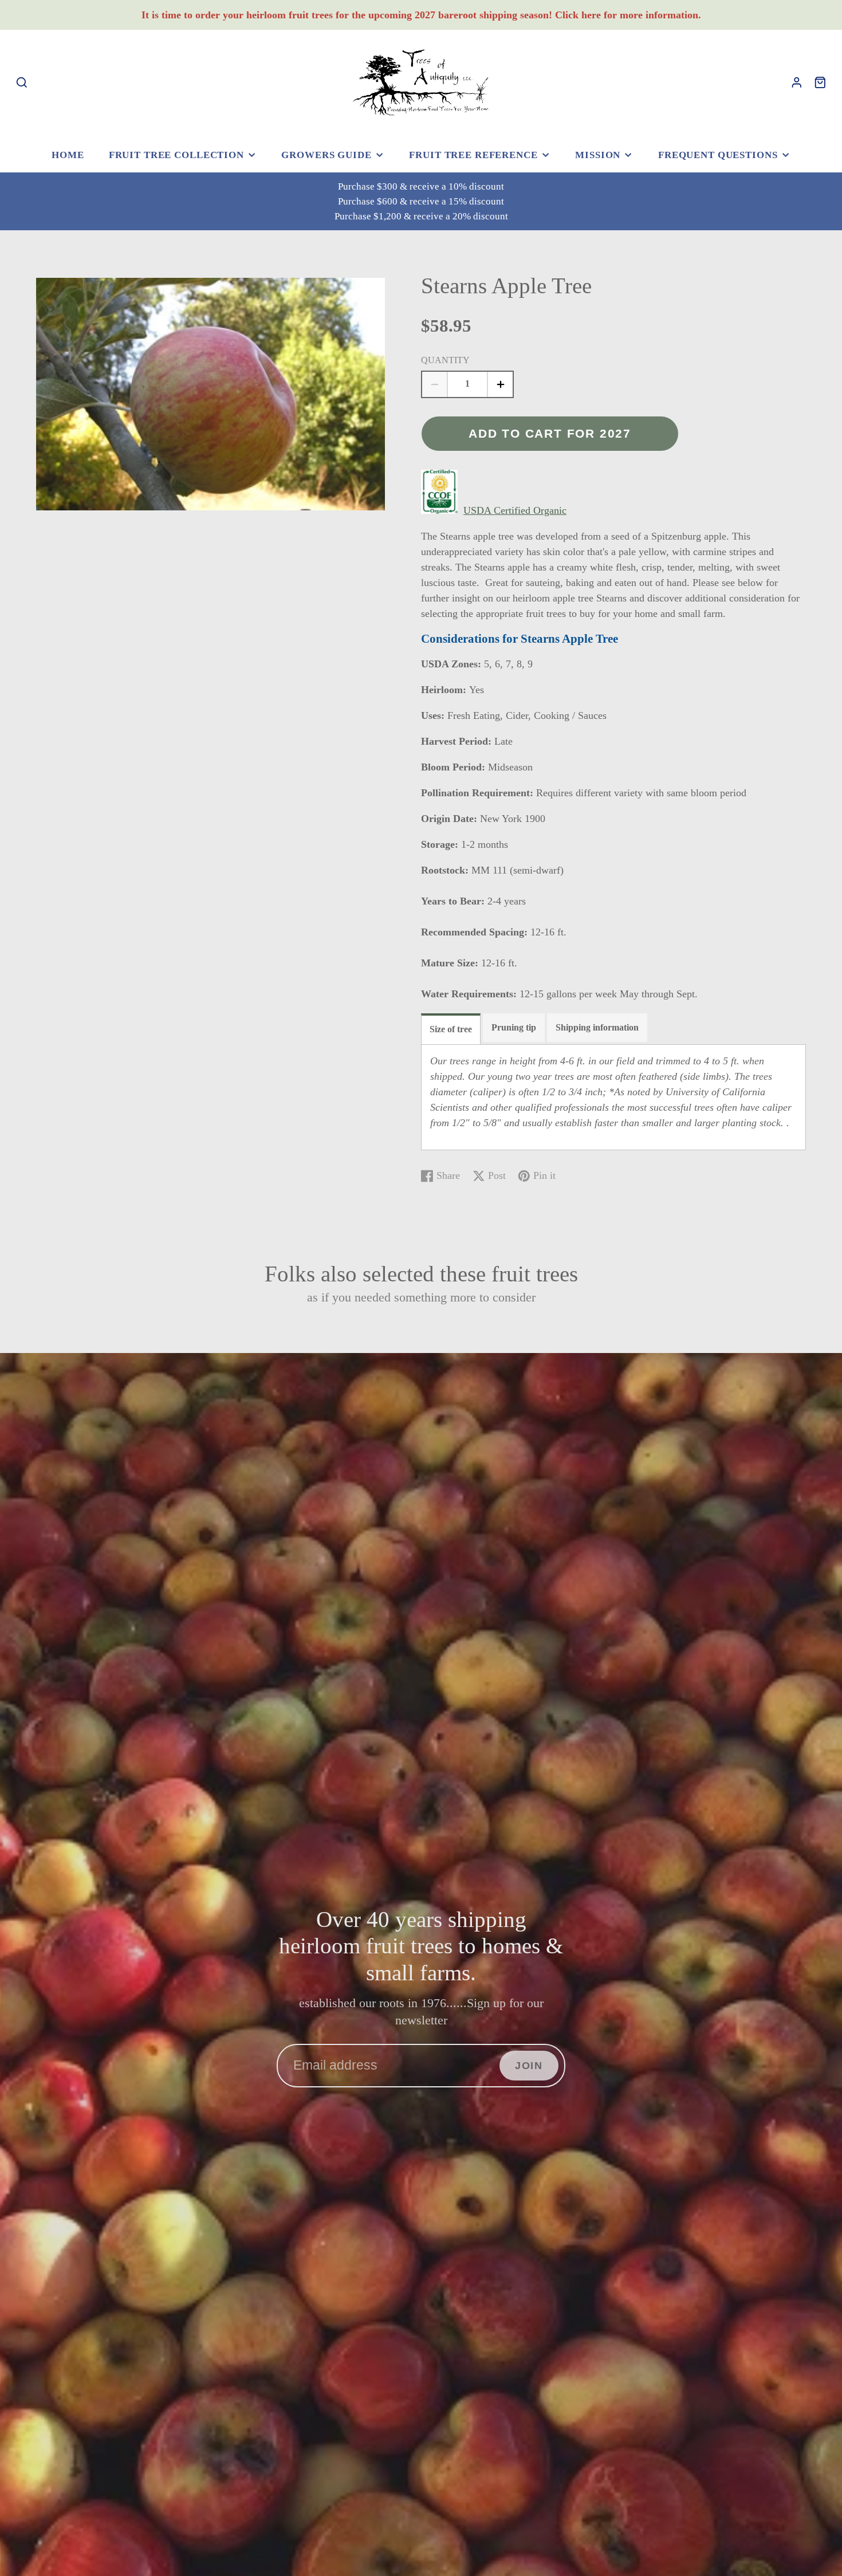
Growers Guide (326, 155)
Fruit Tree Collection (176, 155)
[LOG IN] (797, 82)
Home (68, 155)
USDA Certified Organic (515, 510)
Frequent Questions (718, 155)
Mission (598, 155)
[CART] (820, 82)
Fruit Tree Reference (473, 155)
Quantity (445, 360)
